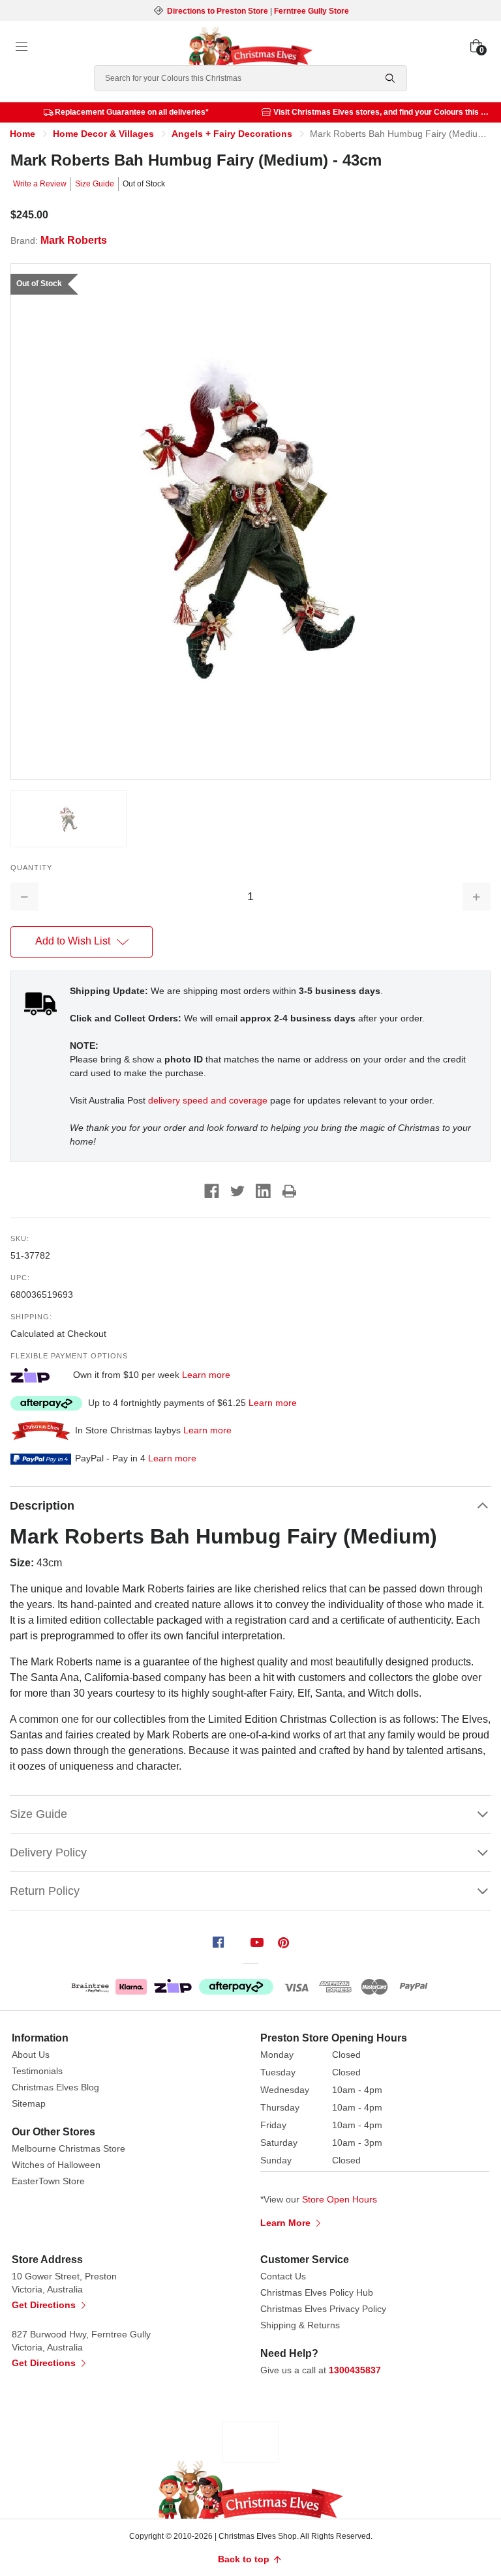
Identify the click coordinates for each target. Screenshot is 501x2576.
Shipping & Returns (300, 2325)
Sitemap (29, 2103)
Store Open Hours (340, 2199)
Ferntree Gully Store (311, 11)
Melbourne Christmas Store (68, 2148)
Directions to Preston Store (218, 11)
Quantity (31, 868)
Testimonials (37, 2071)
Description (42, 1506)
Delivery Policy (48, 1852)
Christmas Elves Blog (55, 2087)
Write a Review (40, 184)
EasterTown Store (48, 2181)
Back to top (245, 2559)
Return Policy (45, 1891)
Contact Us (283, 2276)
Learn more (206, 1374)
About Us (31, 2055)
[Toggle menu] (22, 47)
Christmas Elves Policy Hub (317, 2292)
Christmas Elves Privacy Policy (323, 2309)
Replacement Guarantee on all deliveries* (132, 112)
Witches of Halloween (56, 2165)
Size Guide (95, 184)
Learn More (287, 2223)
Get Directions (45, 2305)
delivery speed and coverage (208, 1100)
